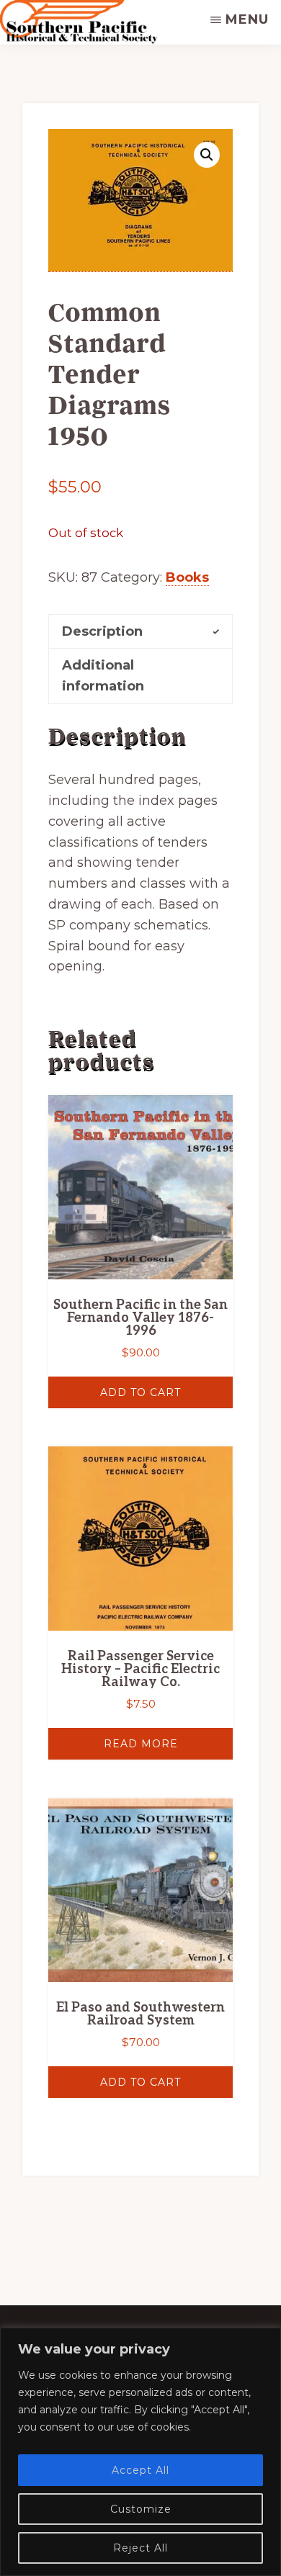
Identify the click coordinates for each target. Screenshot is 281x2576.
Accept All (140, 2470)
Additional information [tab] (103, 676)
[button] (207, 155)
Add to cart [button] (140, 1392)
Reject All (140, 2548)
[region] (140, 2452)
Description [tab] (102, 631)
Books (187, 577)
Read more (141, 1744)
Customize (141, 2509)
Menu (247, 19)
